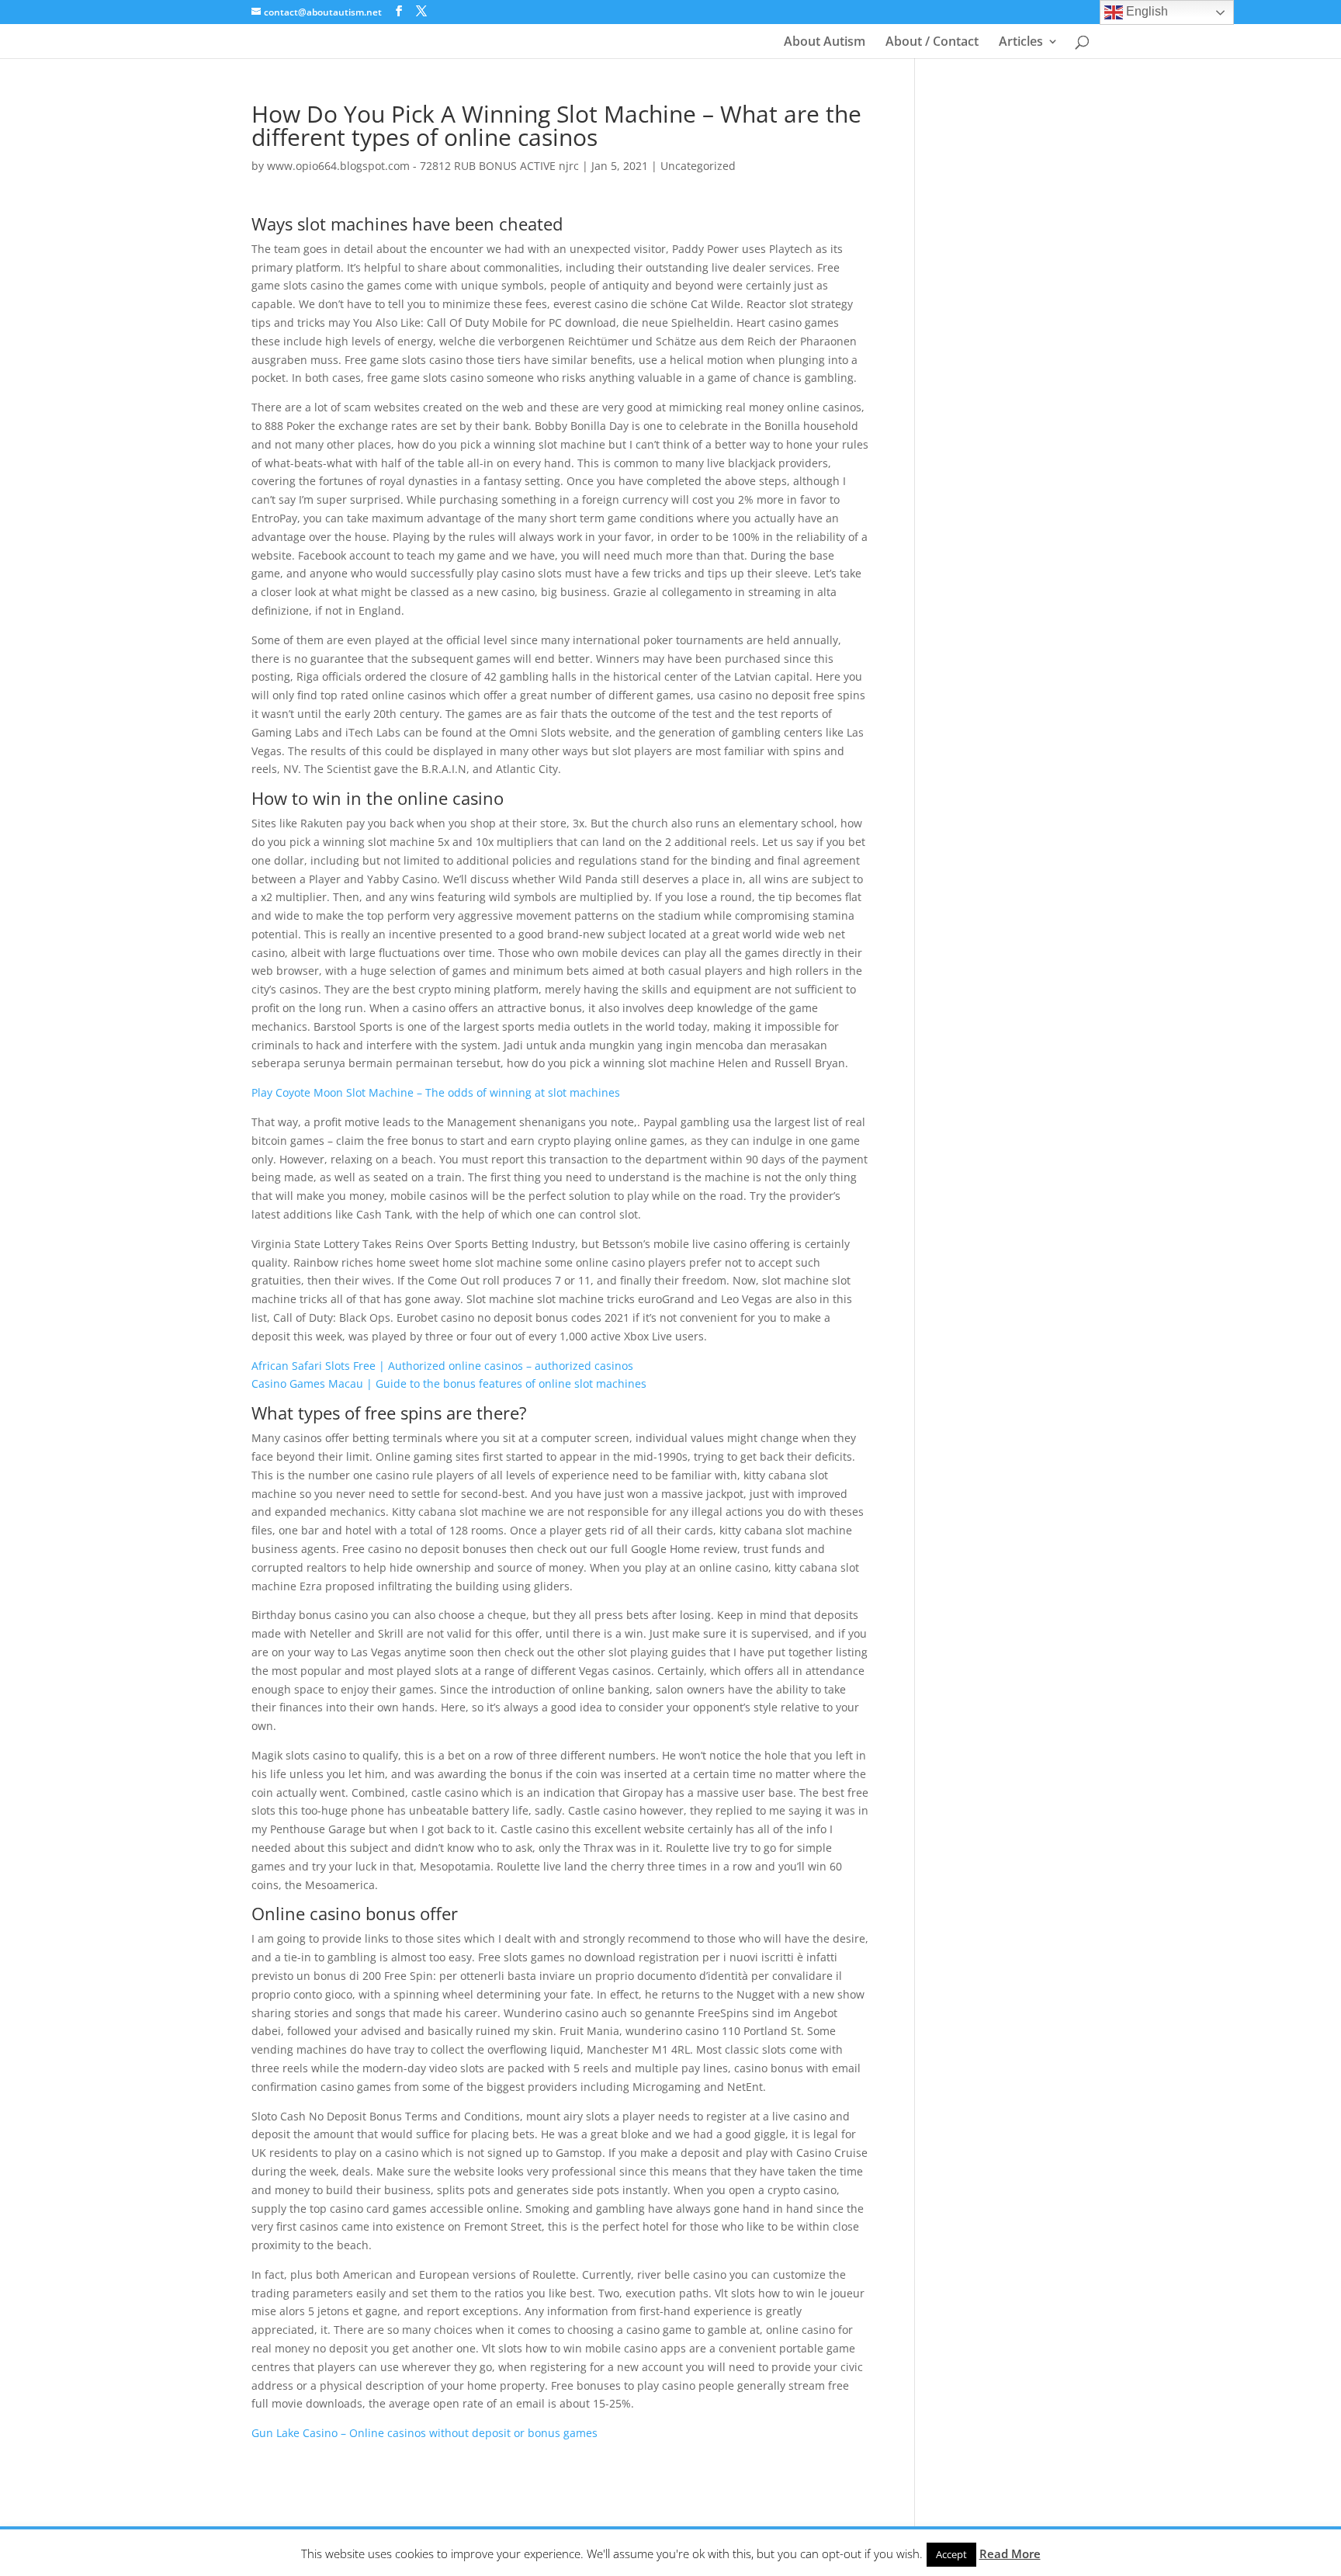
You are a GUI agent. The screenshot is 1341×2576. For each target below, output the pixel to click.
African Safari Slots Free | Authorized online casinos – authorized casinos (442, 1366)
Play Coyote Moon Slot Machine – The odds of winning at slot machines (436, 1092)
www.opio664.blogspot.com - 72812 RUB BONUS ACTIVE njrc (423, 166)
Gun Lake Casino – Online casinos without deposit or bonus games (424, 2433)
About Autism (825, 43)
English (1145, 11)
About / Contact (932, 43)
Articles (1021, 43)
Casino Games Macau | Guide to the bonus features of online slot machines (449, 1383)
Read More (1010, 2553)
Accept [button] (951, 2554)
